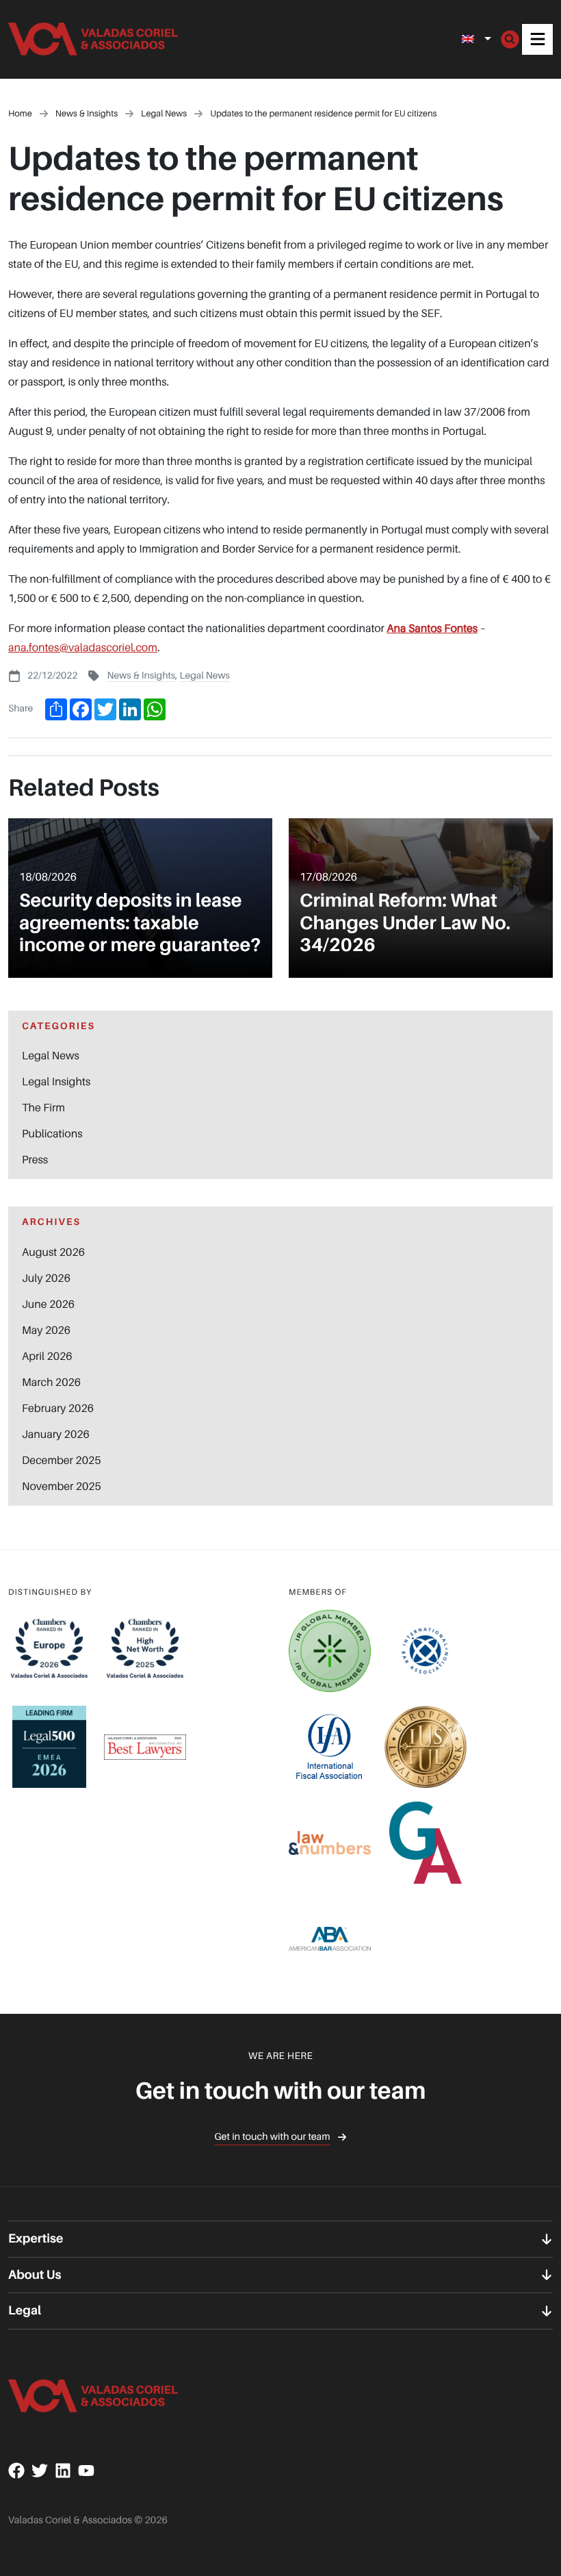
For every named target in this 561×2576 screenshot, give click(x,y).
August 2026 (53, 1252)
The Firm (43, 1107)
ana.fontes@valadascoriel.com (83, 647)
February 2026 (58, 1408)
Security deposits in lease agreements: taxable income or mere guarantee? (140, 923)
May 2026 (46, 1330)
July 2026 (46, 1278)
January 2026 (56, 1434)
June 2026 (48, 1304)
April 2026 (47, 1356)
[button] (537, 39)
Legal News (204, 675)
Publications (52, 1133)
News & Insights (141, 675)
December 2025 (61, 1460)
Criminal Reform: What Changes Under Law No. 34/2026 (405, 923)
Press (35, 1159)
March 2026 (51, 1382)
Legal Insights (56, 1081)
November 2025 (62, 1486)
